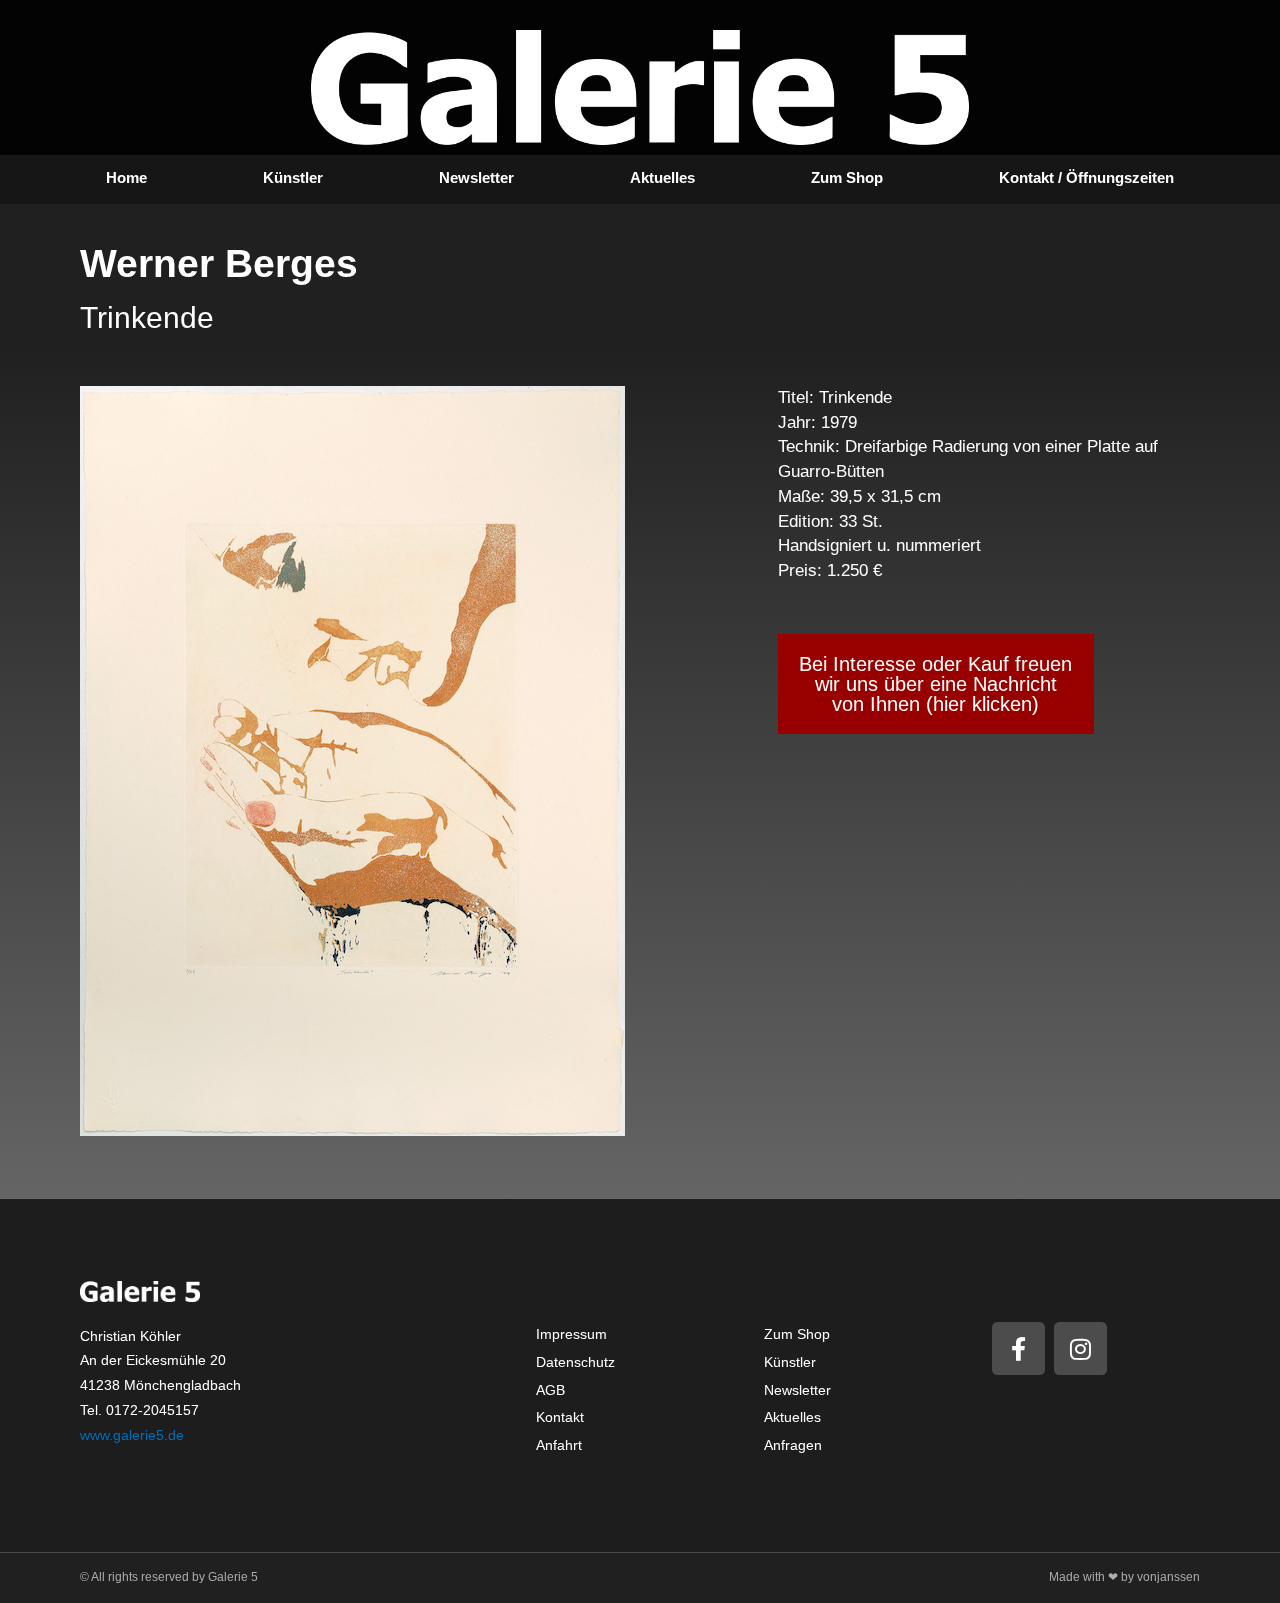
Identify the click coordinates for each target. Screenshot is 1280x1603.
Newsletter (476, 177)
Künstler (293, 177)
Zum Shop (847, 177)
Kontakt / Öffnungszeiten (1086, 177)
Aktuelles (662, 177)
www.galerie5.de (132, 1435)
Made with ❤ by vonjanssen (1124, 1577)
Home (126, 177)
